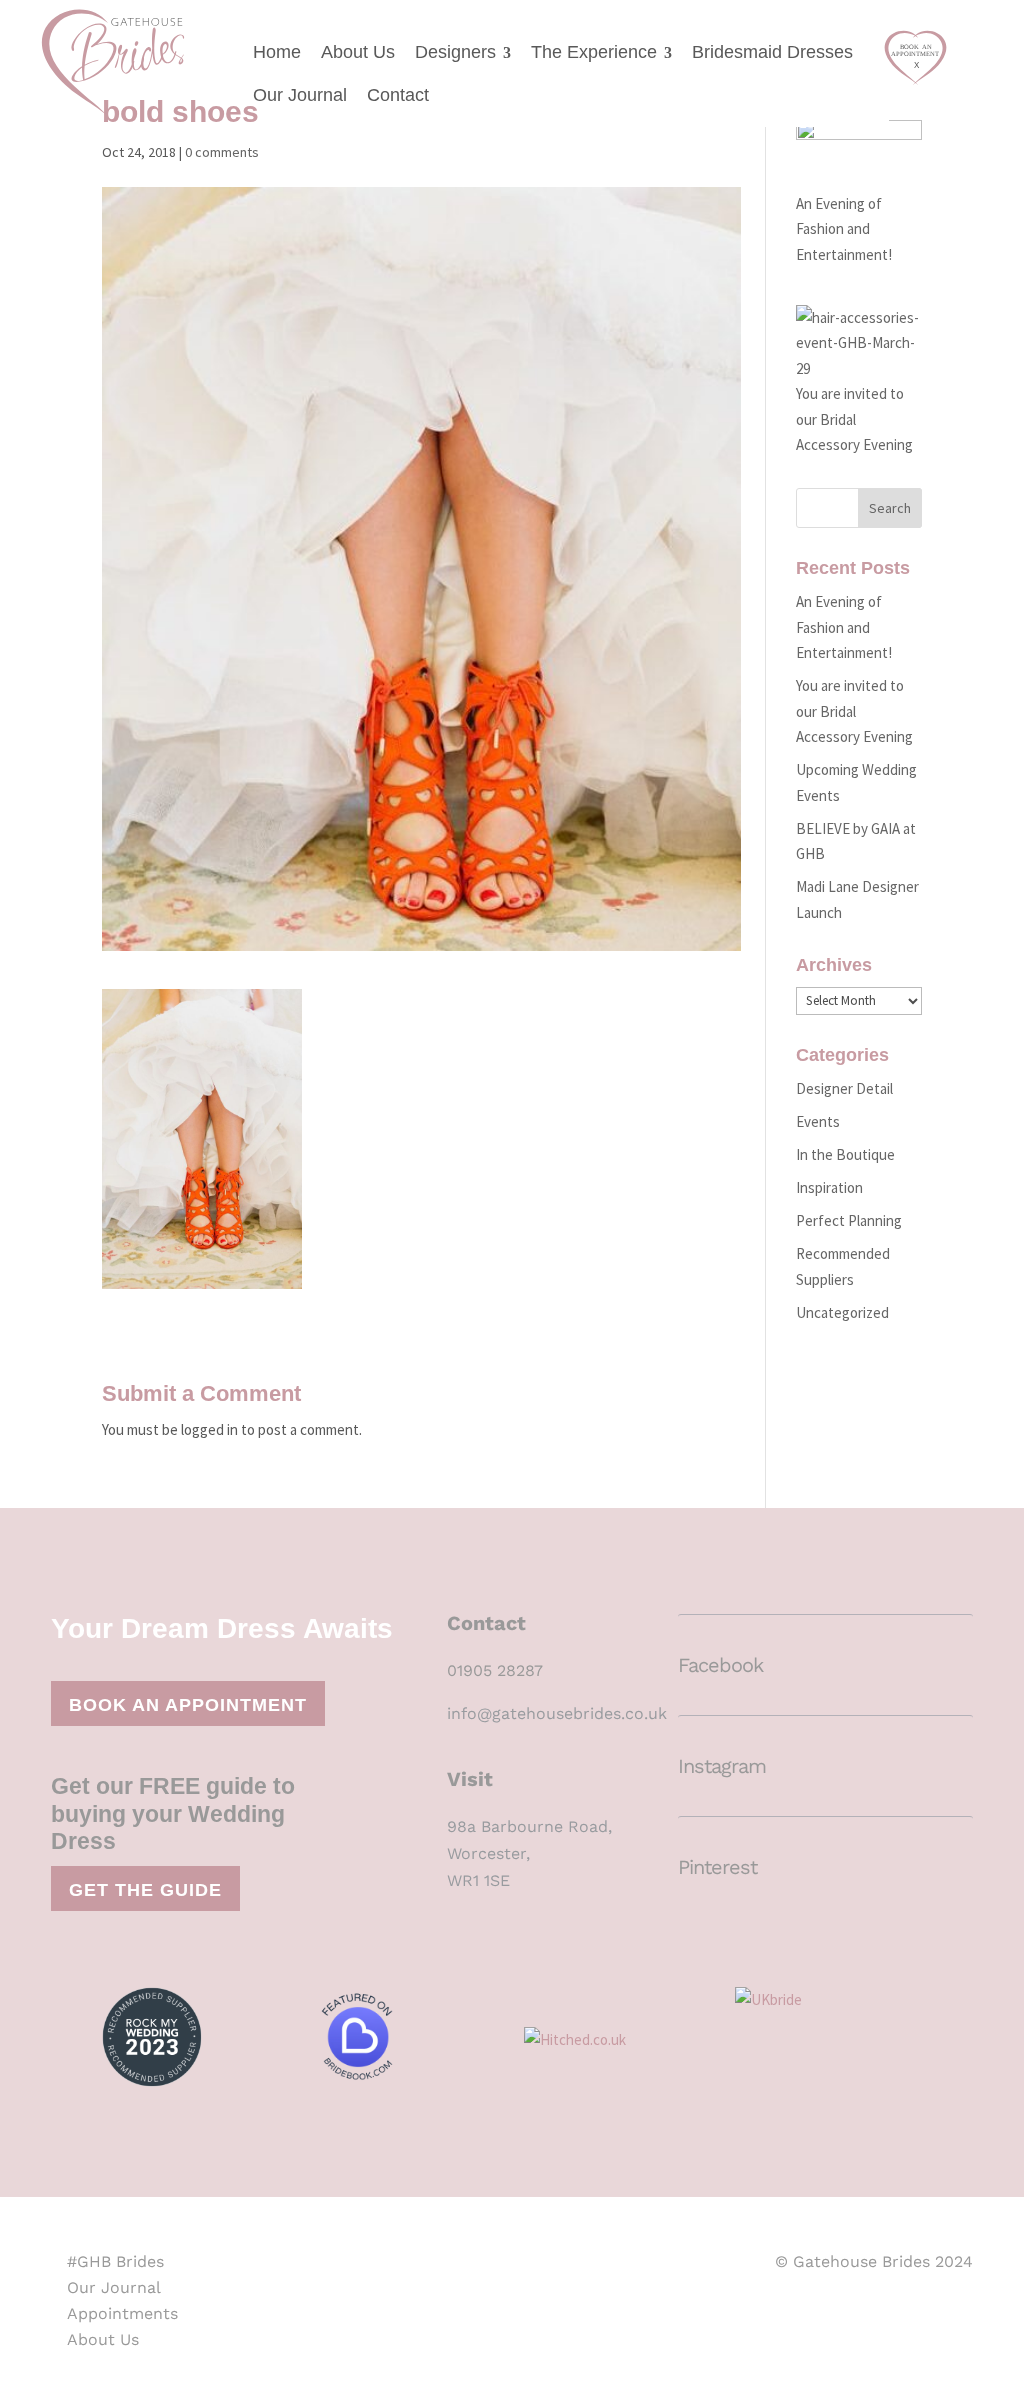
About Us (358, 52)
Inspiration (829, 1187)
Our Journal (300, 95)
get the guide (145, 1890)
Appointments (122, 2313)
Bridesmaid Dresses (772, 52)
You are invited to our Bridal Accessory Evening (854, 711)
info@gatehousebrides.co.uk (557, 1713)
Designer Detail (844, 1088)
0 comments (222, 152)
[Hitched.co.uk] (617, 2042)
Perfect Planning (849, 1220)
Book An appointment (188, 1705)
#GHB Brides (115, 2261)
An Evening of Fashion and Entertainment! (844, 229)
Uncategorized (842, 1312)
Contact (398, 95)
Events (818, 1121)
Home (277, 52)
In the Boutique (845, 1154)
